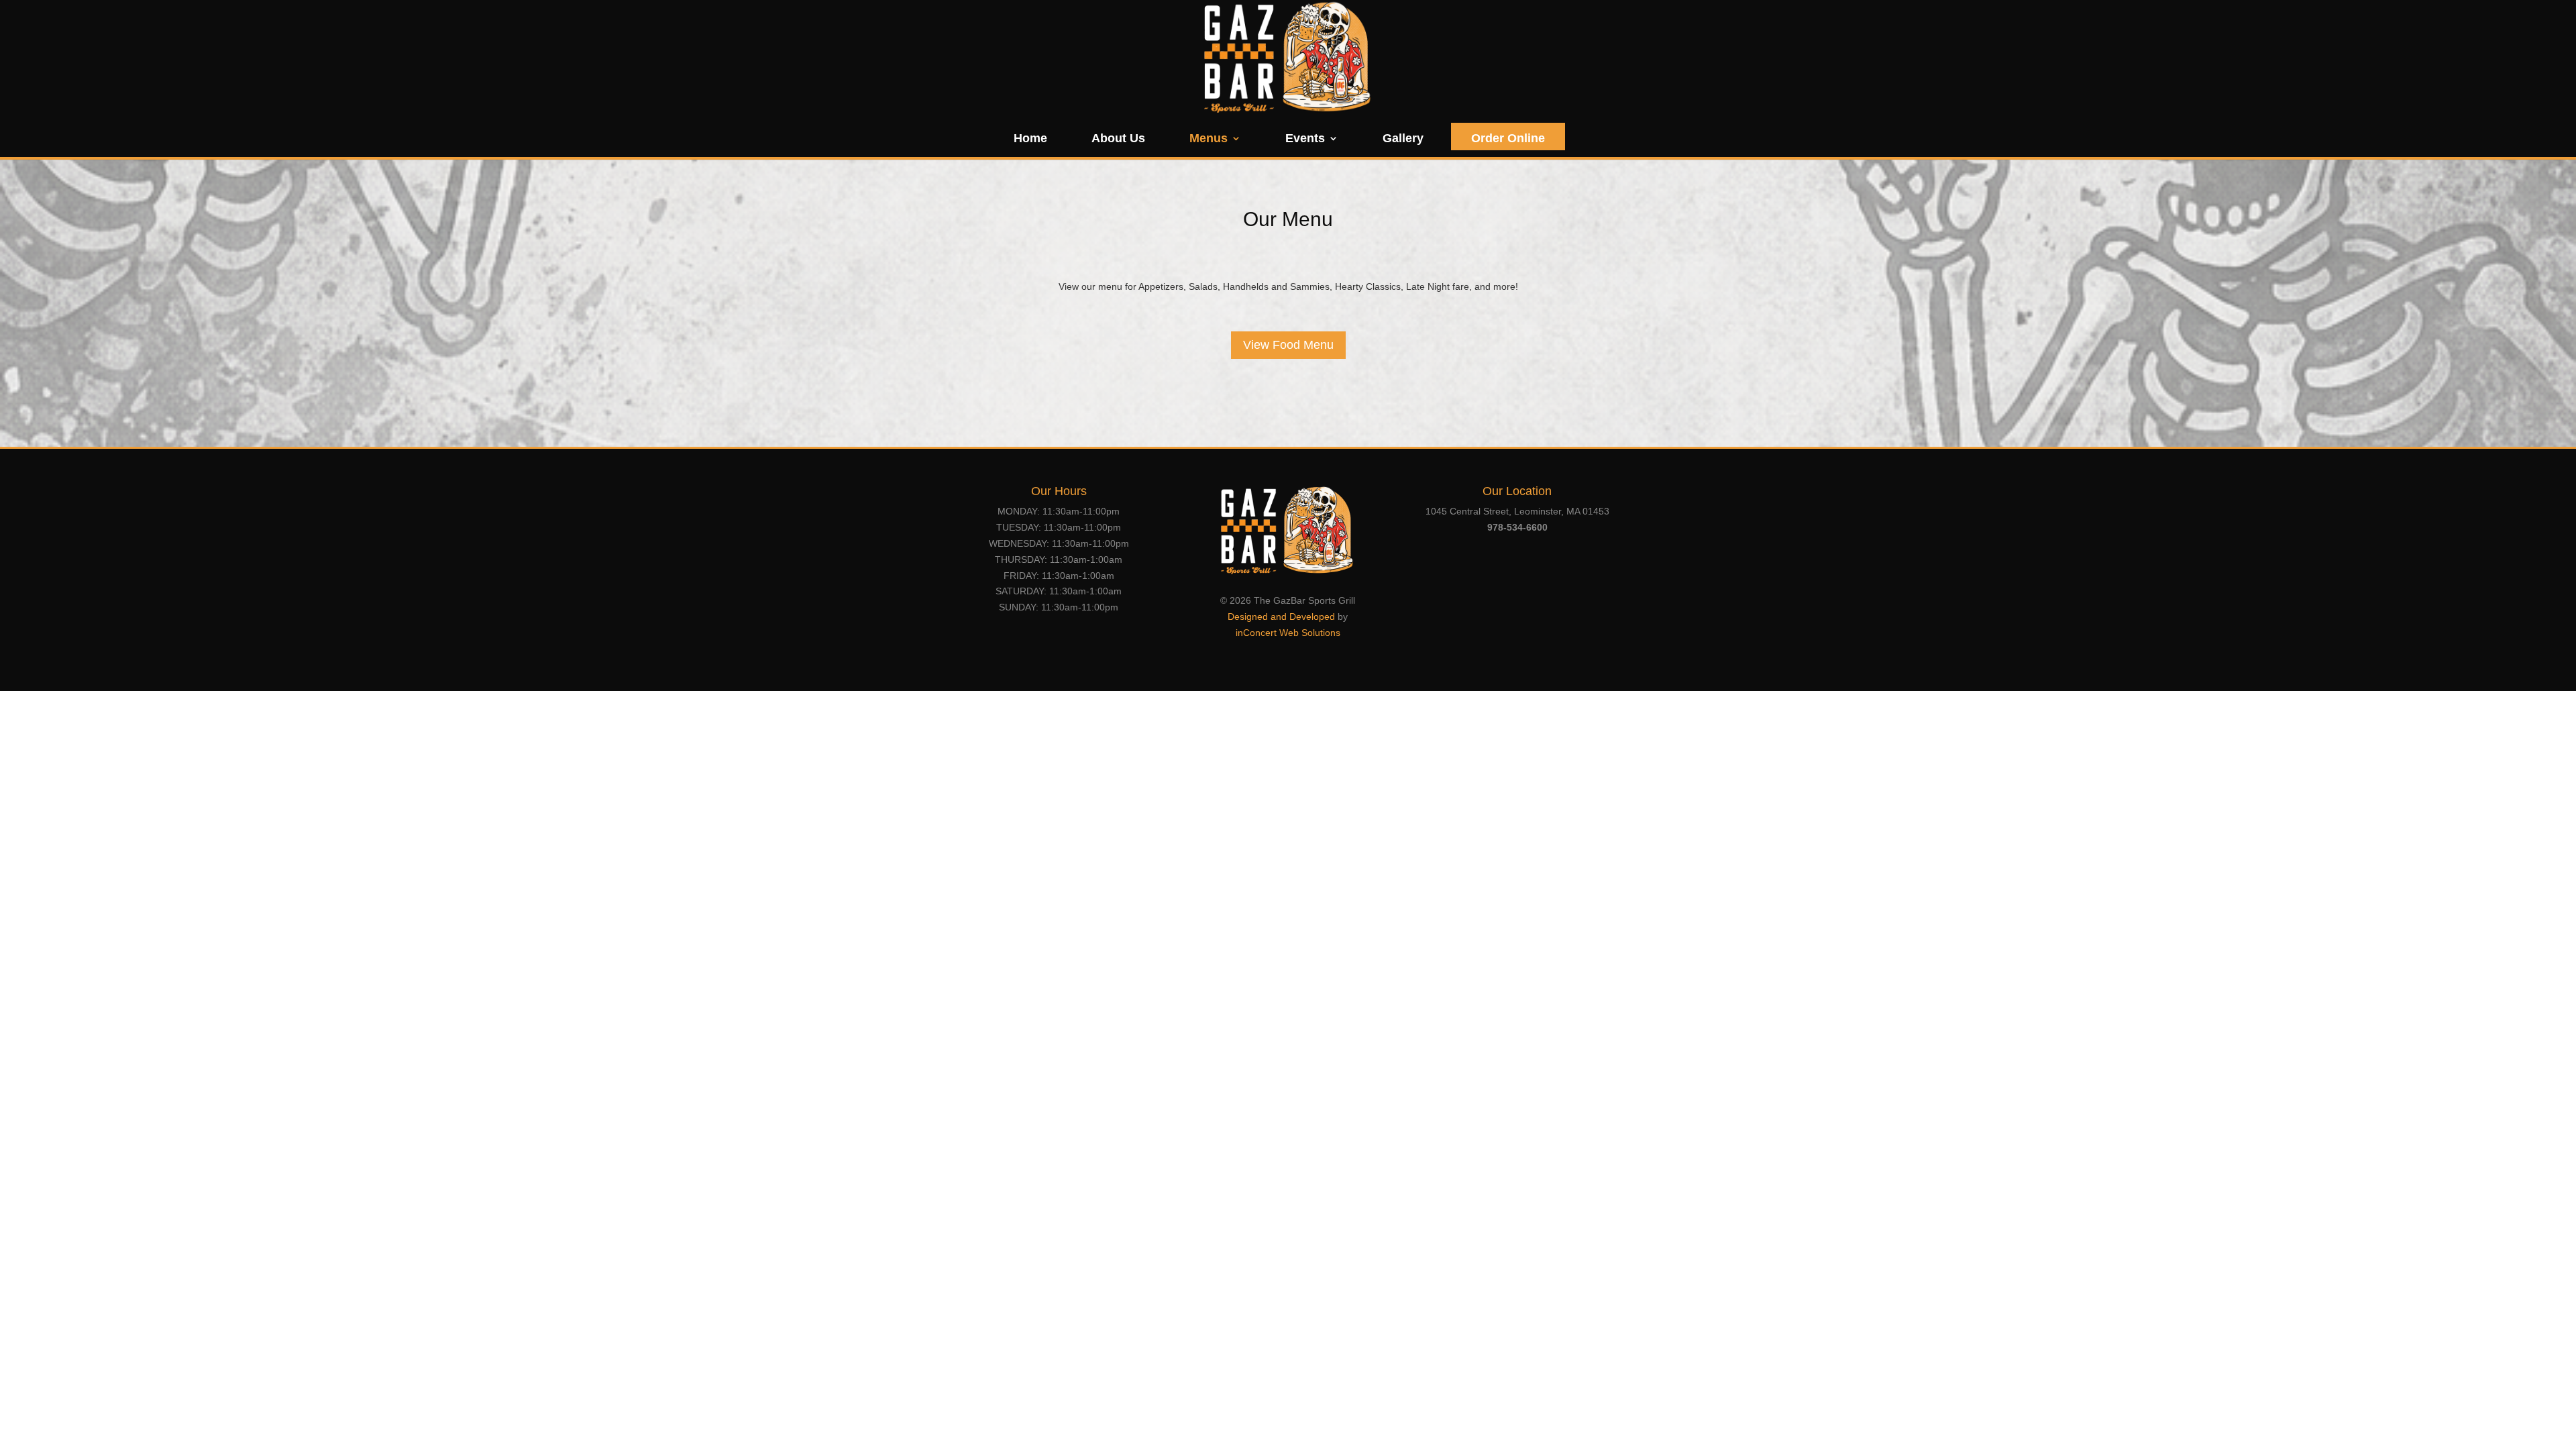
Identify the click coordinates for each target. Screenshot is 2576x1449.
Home (1030, 139)
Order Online (1508, 138)
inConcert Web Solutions (1288, 633)
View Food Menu (1288, 345)
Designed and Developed (1281, 616)
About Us (1118, 139)
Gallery (1403, 139)
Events (1305, 139)
